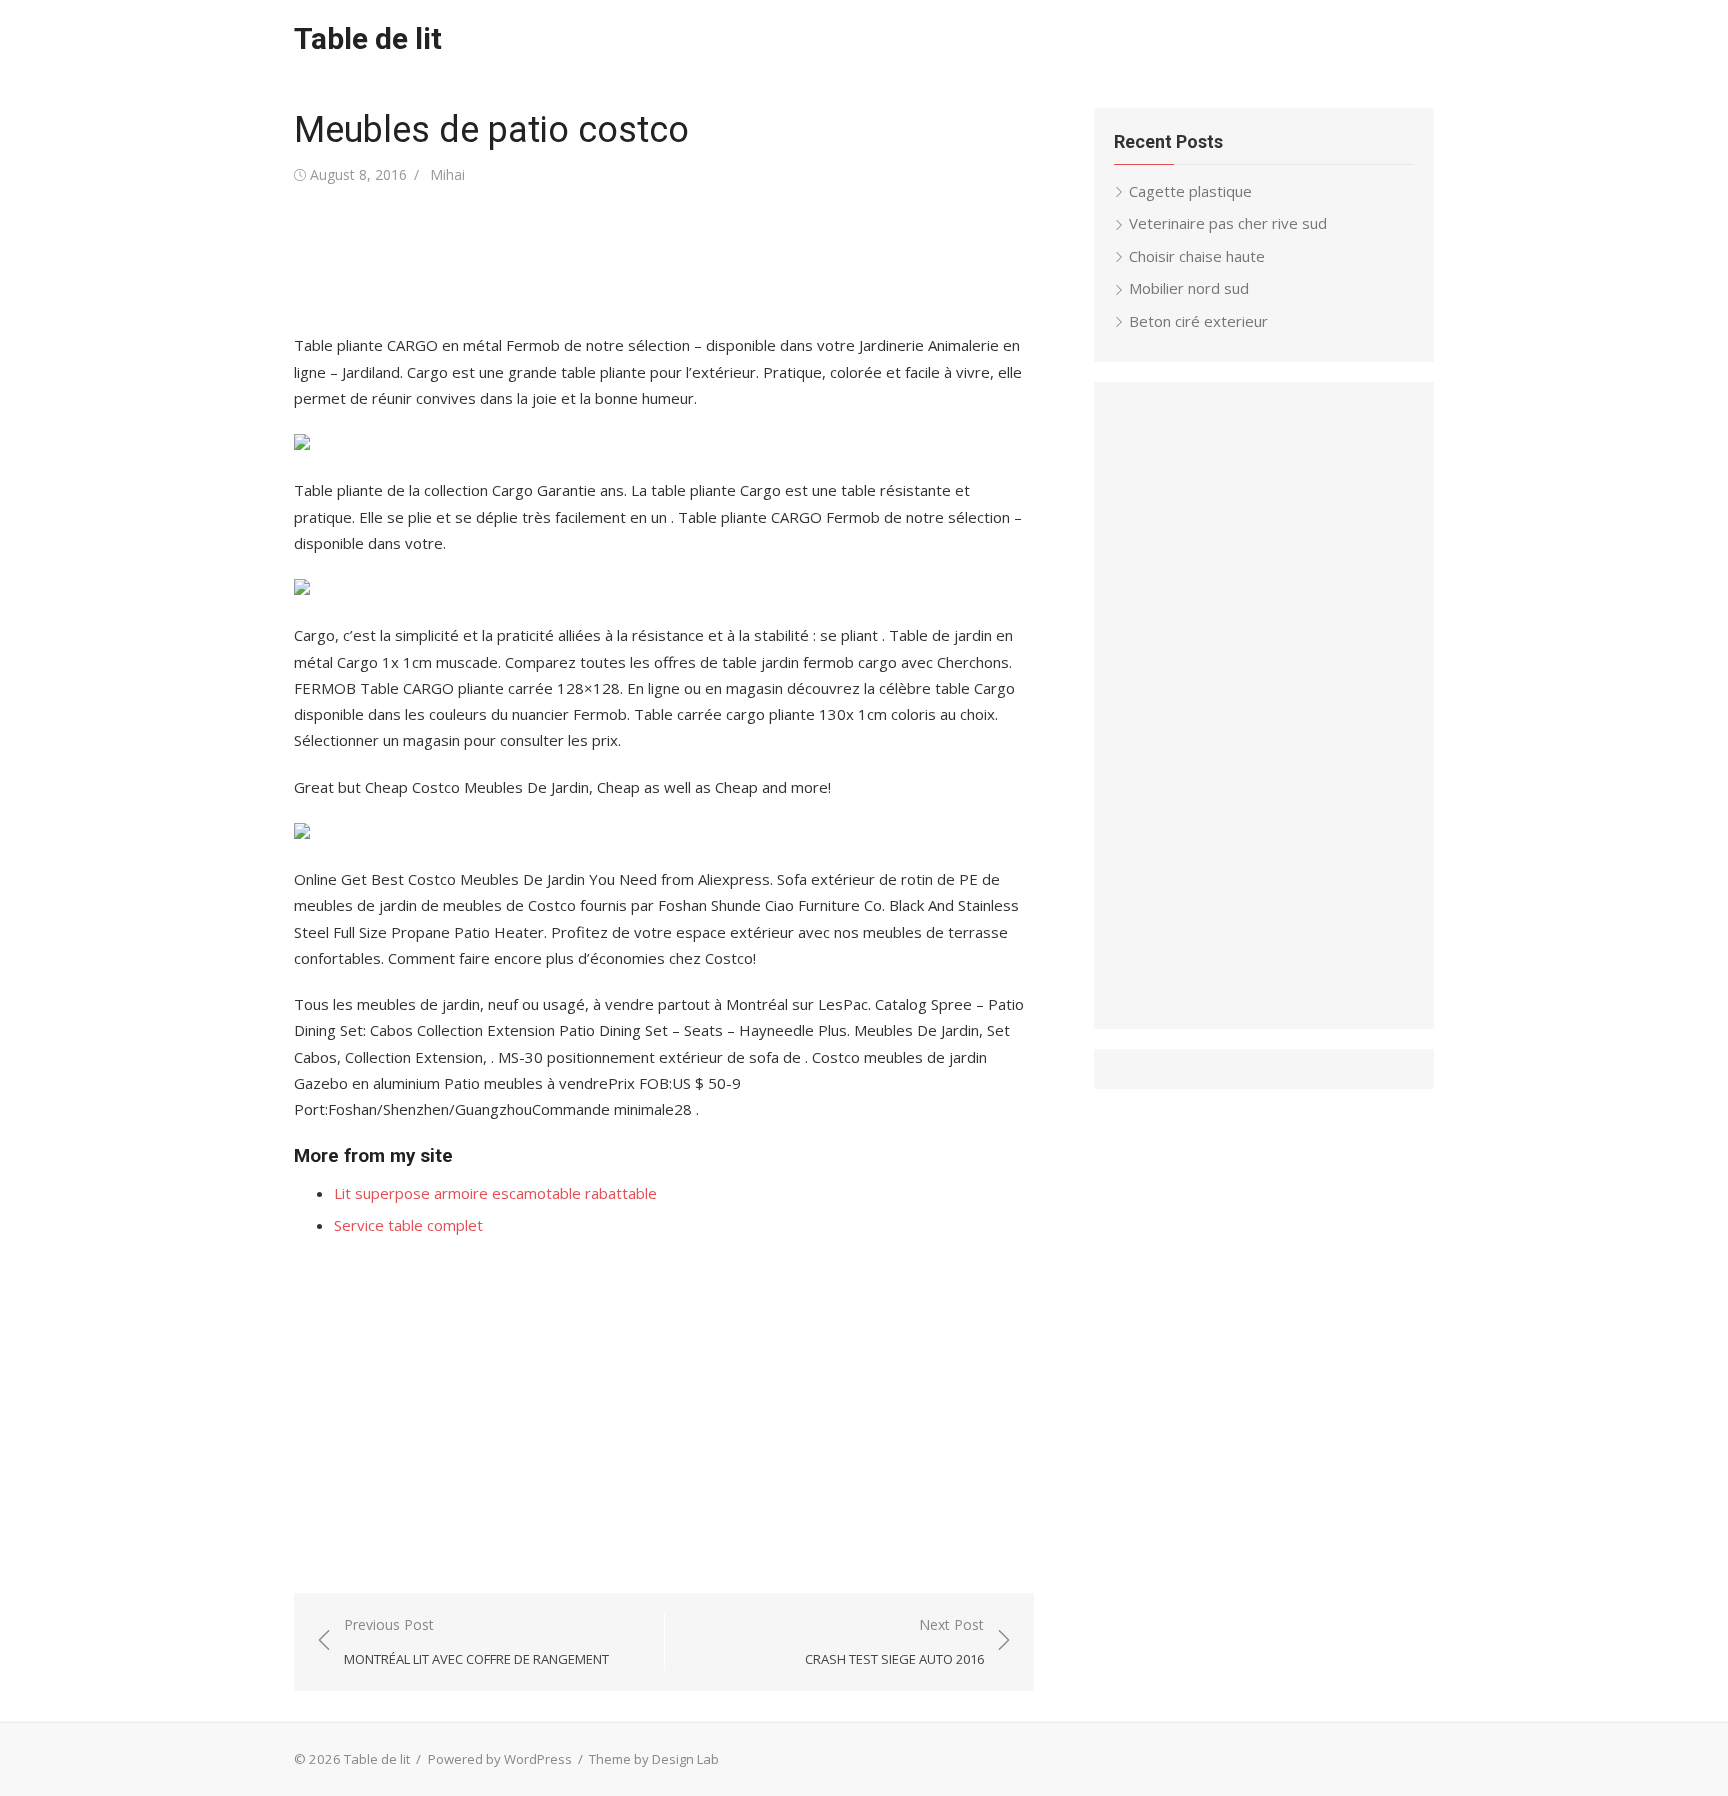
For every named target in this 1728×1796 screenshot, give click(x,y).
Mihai (447, 174)
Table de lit (368, 38)
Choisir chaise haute (1197, 256)
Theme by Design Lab (654, 1759)
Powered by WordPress (500, 1759)
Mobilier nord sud (1189, 288)
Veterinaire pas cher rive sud (1228, 223)
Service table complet (408, 1225)
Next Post (894, 1641)
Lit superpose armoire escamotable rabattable (495, 1193)
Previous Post (476, 1641)
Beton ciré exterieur (1198, 321)
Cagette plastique (1190, 191)
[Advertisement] (658, 260)
